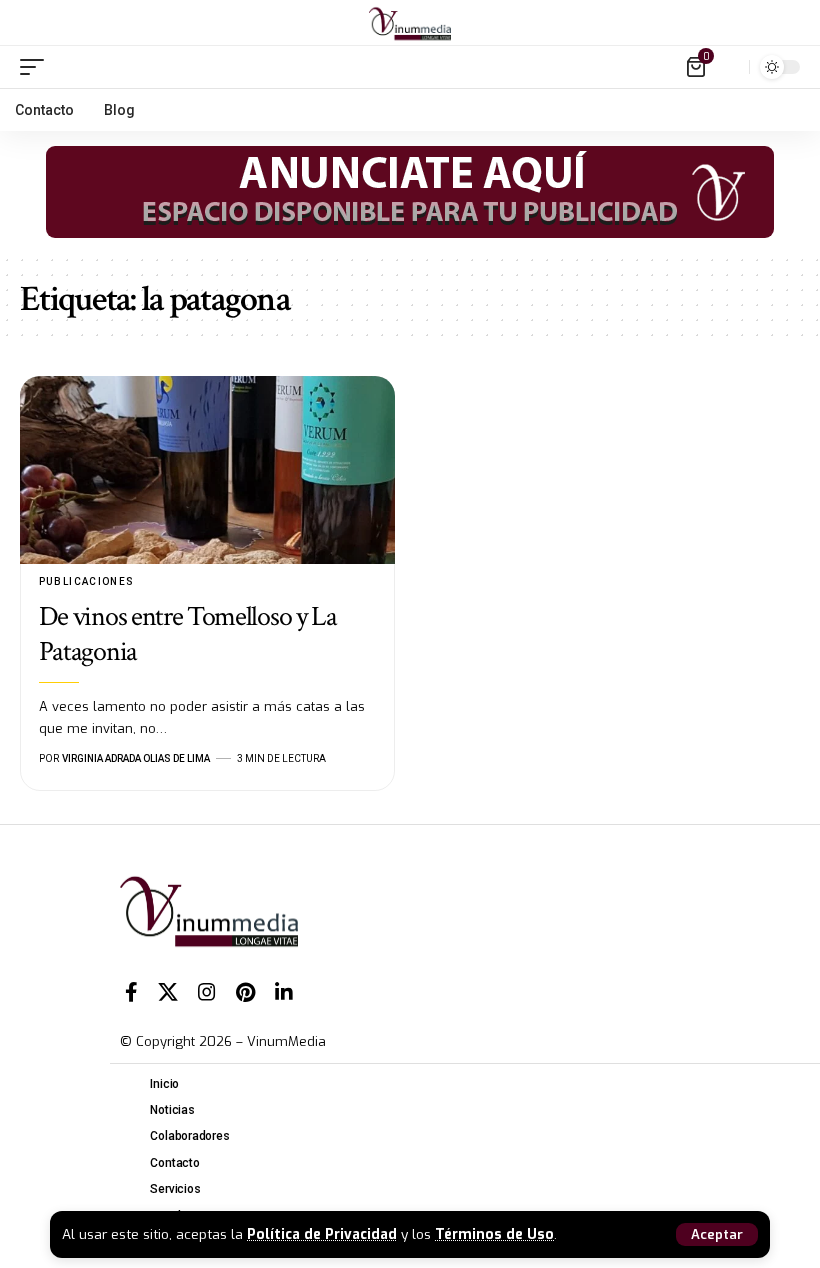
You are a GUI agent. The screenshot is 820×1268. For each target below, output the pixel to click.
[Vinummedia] (410, 23)
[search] (729, 67)
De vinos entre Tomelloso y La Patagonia (188, 634)
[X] (168, 992)
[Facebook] (131, 992)
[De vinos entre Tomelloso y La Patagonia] (207, 470)
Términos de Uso (494, 1234)
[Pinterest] (245, 992)
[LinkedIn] (284, 992)
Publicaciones (87, 581)
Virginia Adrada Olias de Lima (136, 758)
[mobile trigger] (37, 67)
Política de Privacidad (322, 1234)
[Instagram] (207, 992)
